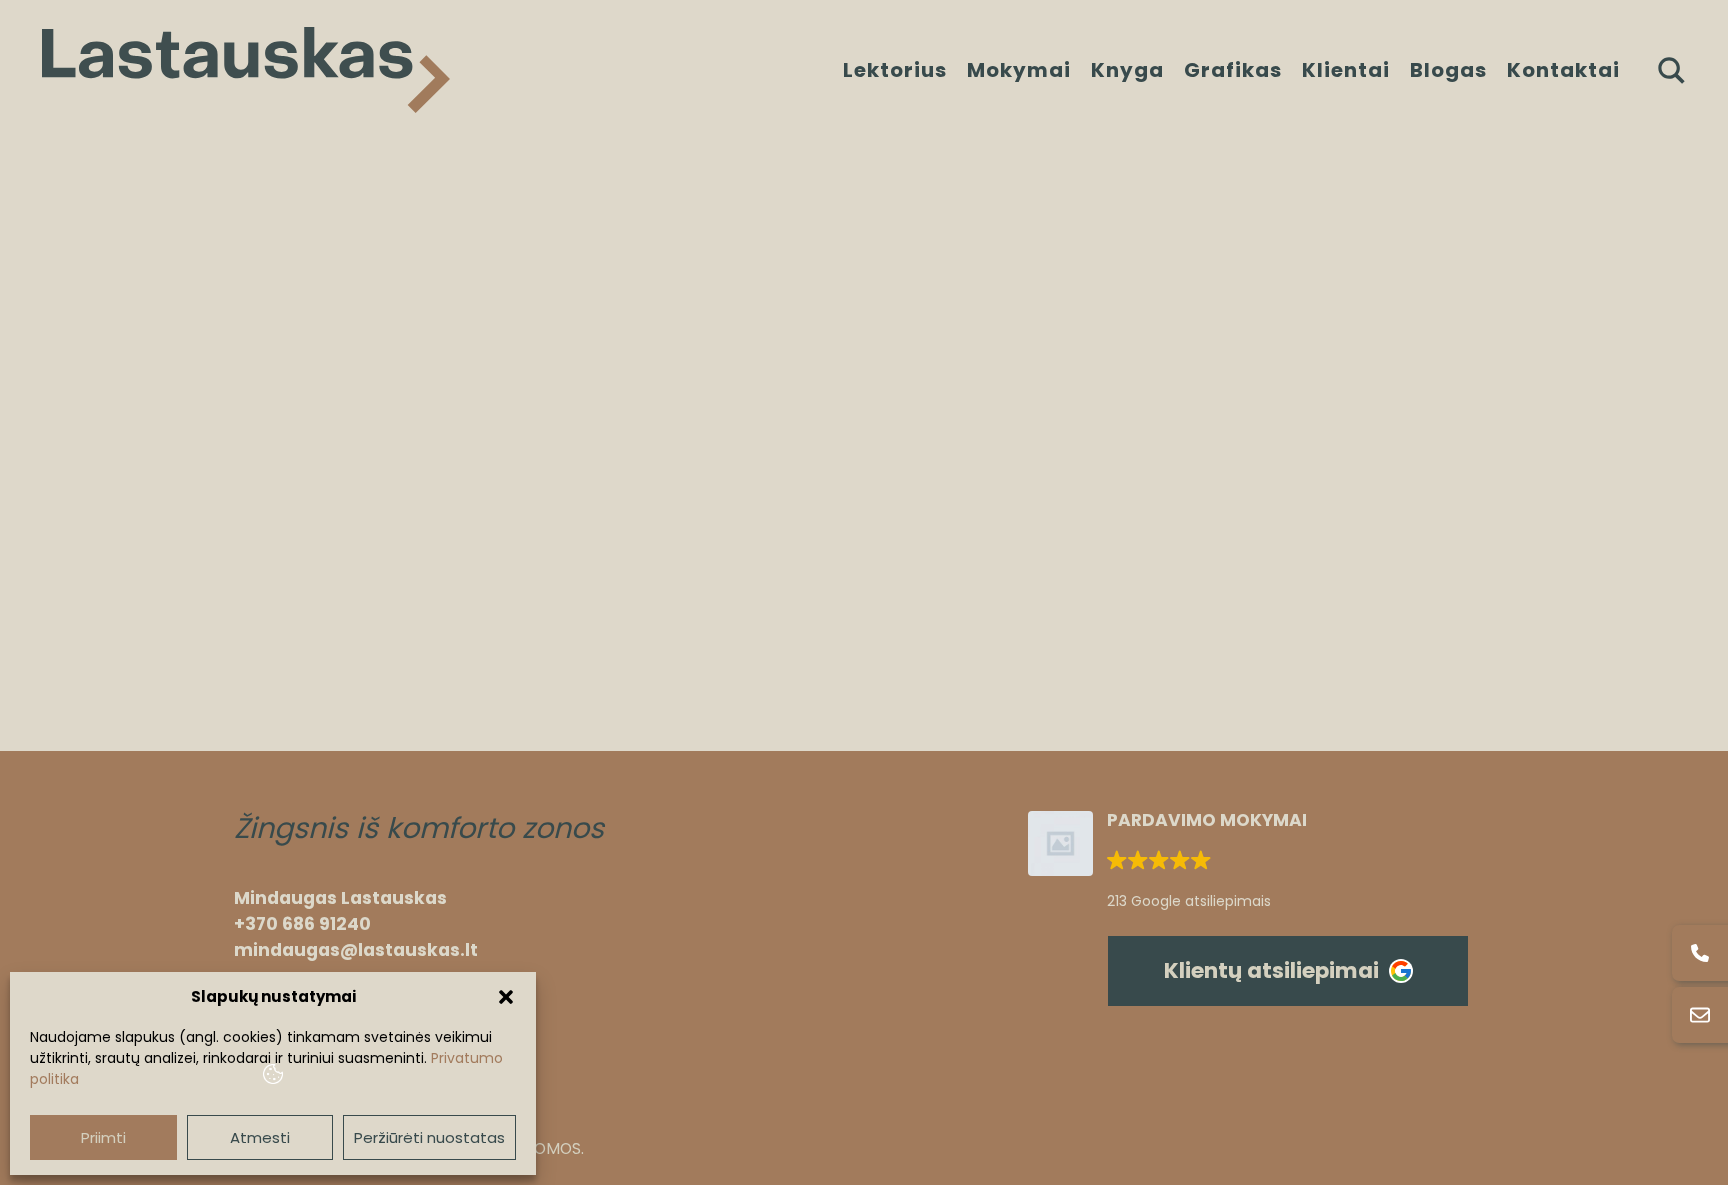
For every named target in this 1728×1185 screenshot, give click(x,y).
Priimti (103, 1137)
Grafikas (1233, 70)
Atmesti (260, 1137)
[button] (506, 997)
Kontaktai (1563, 70)
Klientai (1346, 70)
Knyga (1127, 70)
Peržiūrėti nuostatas (429, 1137)
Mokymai (1019, 70)
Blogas (1448, 70)
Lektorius (895, 70)
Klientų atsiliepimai (1271, 970)
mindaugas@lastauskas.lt (356, 950)
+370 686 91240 (302, 924)
